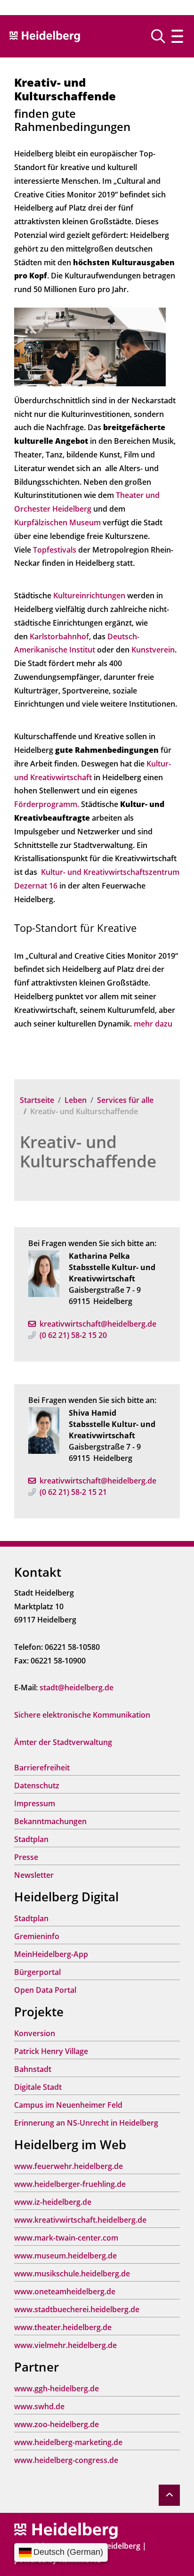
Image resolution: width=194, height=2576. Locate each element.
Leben (76, 1100)
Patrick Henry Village (51, 2051)
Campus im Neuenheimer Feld (68, 2105)
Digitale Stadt (38, 2087)
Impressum (35, 1803)
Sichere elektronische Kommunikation (82, 1715)
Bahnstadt (33, 2069)
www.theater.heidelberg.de (63, 2327)
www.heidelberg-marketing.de (68, 2442)
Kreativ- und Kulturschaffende (88, 1151)
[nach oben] (169, 2495)
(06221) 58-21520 (73, 1335)
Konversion (35, 2033)
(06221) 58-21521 (73, 1492)
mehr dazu (153, 1024)
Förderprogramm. (47, 804)
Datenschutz (37, 1785)
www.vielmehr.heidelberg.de (65, 2345)
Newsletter (34, 1875)
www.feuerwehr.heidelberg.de (69, 2166)
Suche (162, 36)
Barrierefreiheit (42, 1768)
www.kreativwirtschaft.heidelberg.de (80, 2220)
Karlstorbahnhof (59, 636)
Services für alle (125, 1100)
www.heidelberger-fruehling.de (70, 2184)
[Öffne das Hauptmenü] (177, 36)
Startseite (37, 1100)
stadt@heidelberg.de (77, 1687)
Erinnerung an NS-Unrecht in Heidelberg (86, 2123)
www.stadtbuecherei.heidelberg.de (77, 2309)
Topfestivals (55, 550)
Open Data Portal (45, 1990)
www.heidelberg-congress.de (66, 2460)
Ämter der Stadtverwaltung (63, 1742)
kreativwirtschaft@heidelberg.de (98, 1324)
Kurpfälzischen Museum (57, 522)
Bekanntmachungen (50, 1821)
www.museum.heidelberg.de (65, 2256)
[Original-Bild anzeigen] (90, 346)
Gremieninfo (37, 1936)
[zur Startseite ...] (66, 2530)
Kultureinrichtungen (89, 595)
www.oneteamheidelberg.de (65, 2291)
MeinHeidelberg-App (51, 1954)
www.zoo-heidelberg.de (57, 2424)
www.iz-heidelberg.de (53, 2202)
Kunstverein (153, 650)
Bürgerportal (37, 1972)
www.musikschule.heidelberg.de (72, 2274)
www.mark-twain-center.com (66, 2238)
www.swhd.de (39, 2406)
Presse (26, 1857)
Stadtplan (31, 1839)
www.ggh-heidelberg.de (57, 2389)
